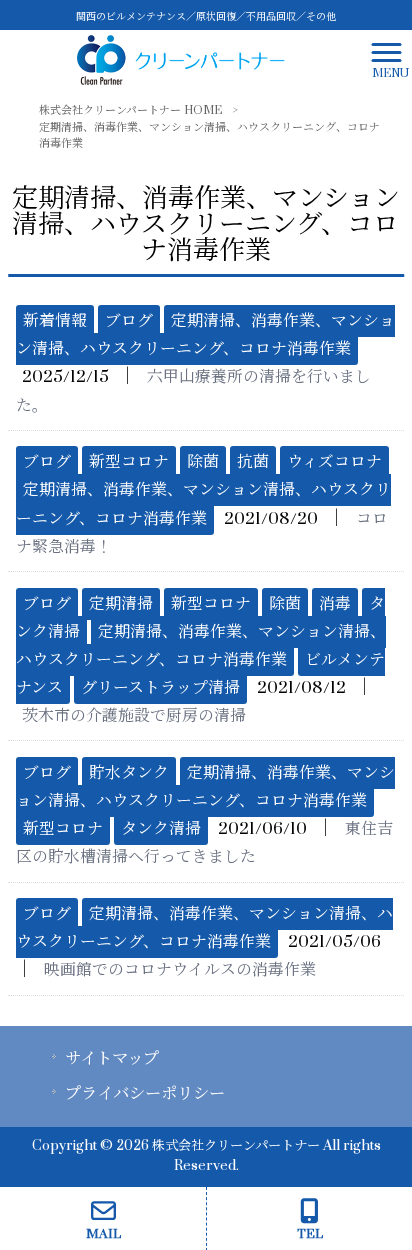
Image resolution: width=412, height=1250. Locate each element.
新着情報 (55, 321)
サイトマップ (112, 1059)
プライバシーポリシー (145, 1094)
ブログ (129, 321)
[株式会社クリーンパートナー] (181, 59)
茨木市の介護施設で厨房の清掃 (134, 716)
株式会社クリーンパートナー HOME (130, 110)
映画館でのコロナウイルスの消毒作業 (180, 970)
